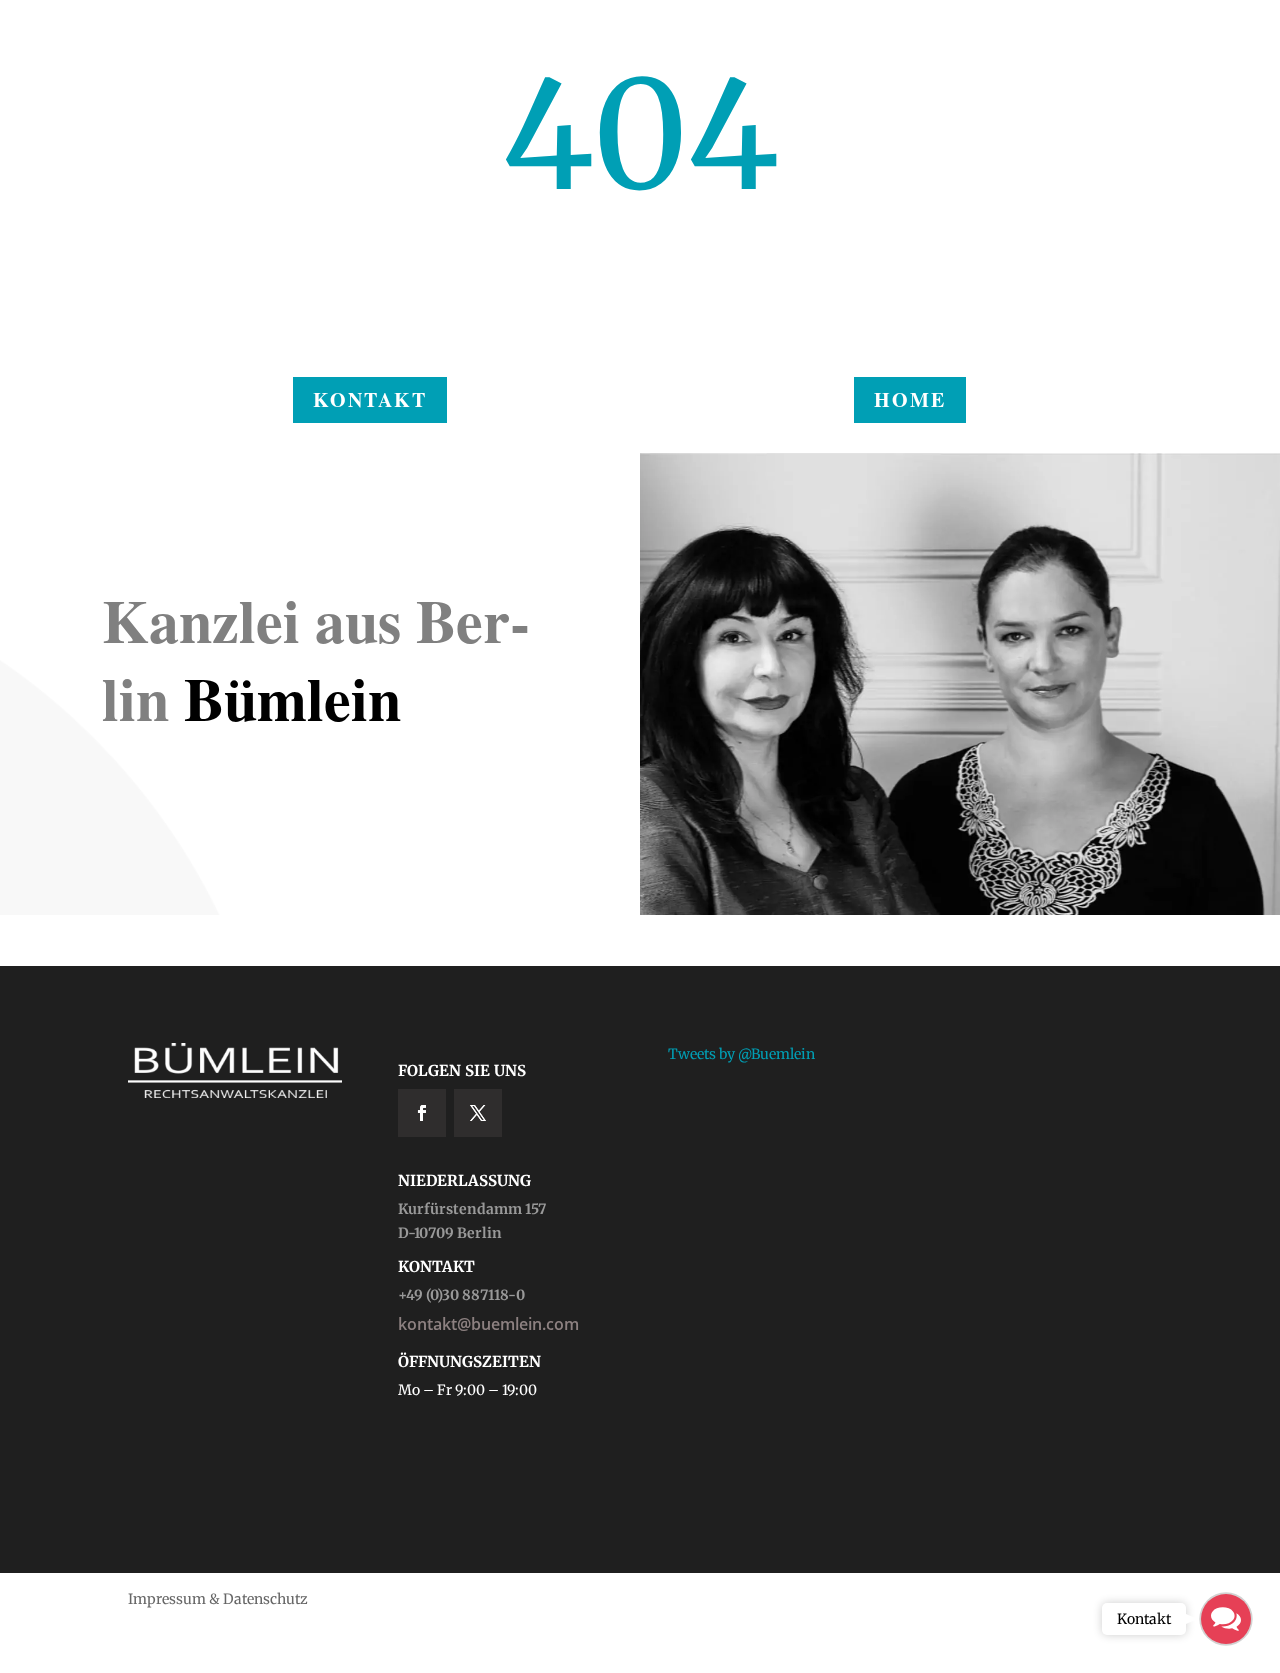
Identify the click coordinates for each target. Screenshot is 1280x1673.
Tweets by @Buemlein (741, 1054)
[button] (1226, 1619)
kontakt (370, 399)
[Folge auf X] (478, 1113)
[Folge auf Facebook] (422, 1113)
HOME (910, 399)
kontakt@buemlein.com (488, 1324)
